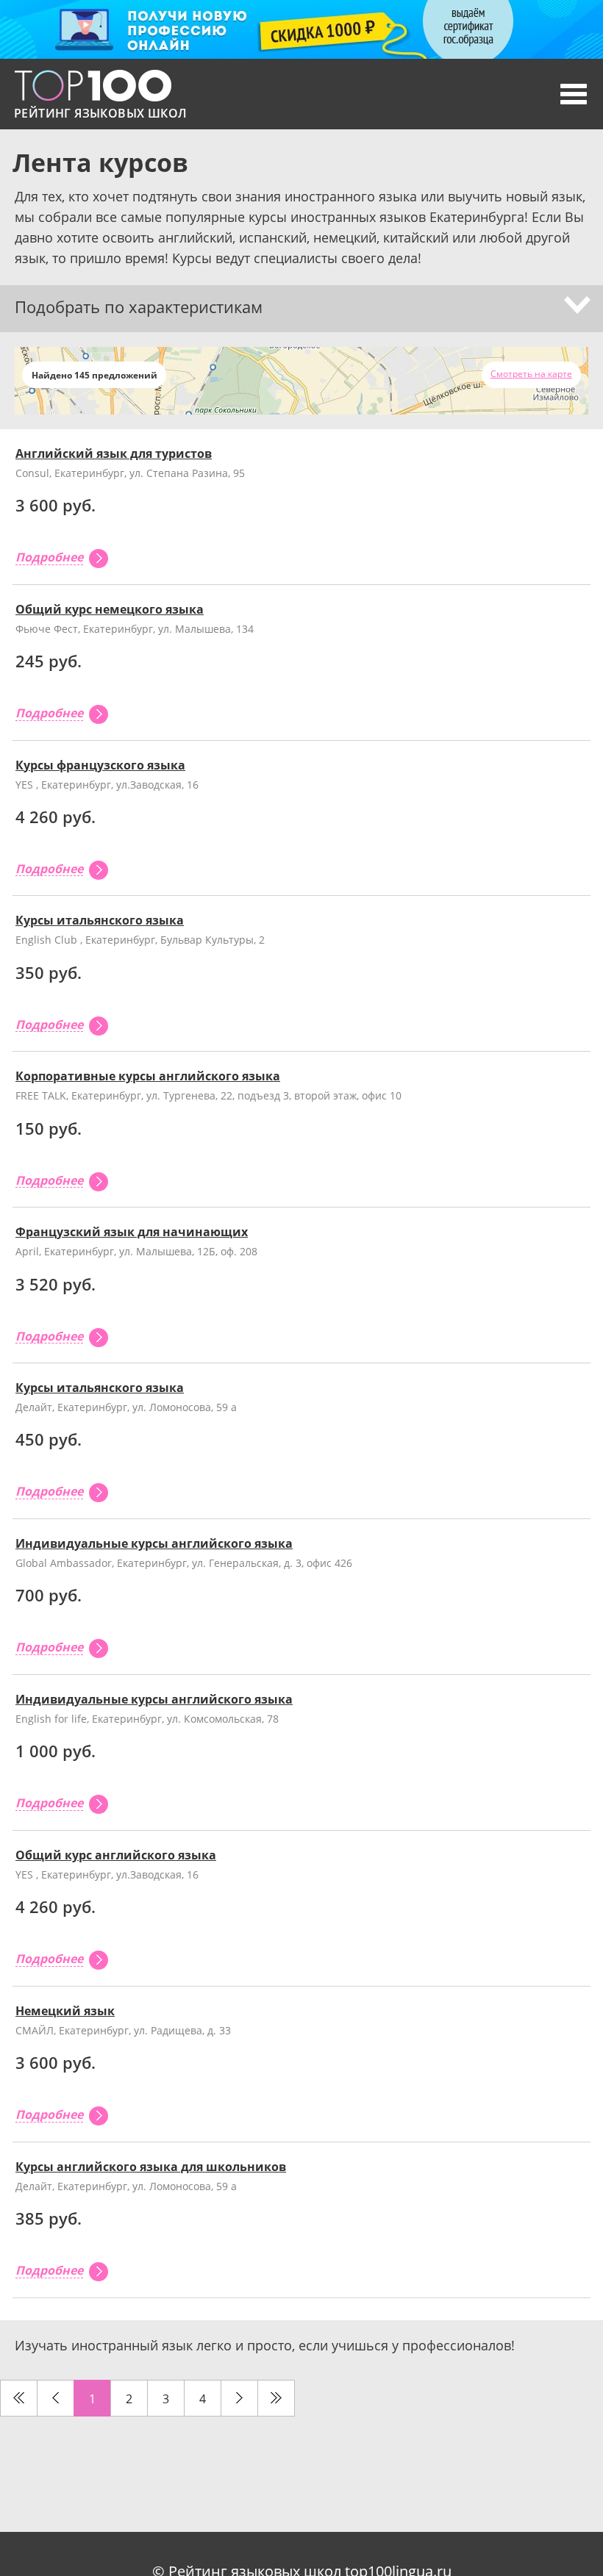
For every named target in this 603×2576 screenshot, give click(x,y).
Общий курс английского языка (116, 1855)
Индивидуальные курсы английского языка (154, 1543)
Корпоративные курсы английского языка (148, 1076)
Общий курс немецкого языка (110, 609)
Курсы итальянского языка (100, 920)
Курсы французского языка (100, 765)
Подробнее (49, 558)
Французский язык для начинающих (132, 1232)
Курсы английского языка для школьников (151, 2167)
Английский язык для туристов (114, 453)
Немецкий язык (65, 2011)
